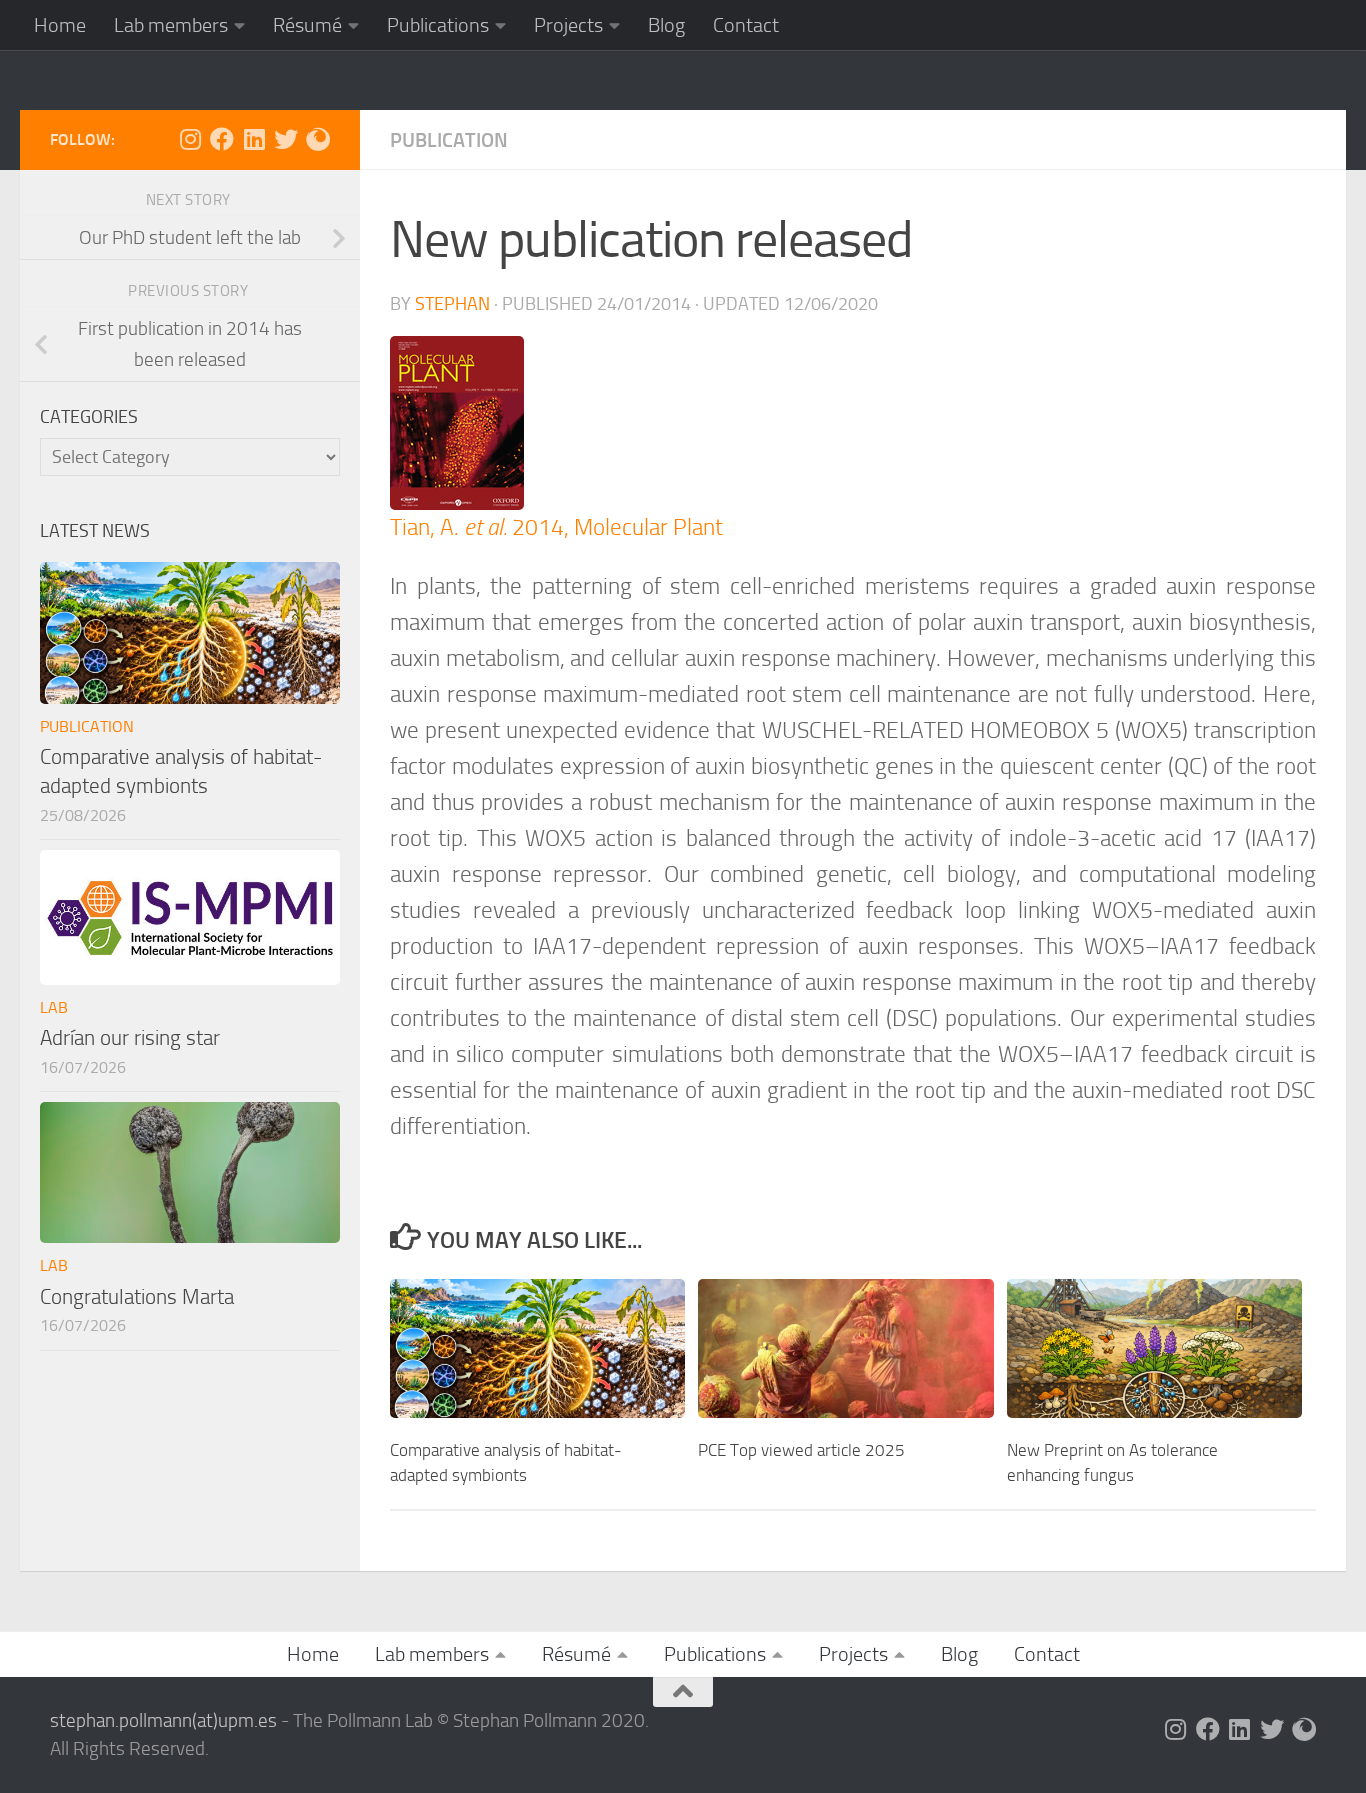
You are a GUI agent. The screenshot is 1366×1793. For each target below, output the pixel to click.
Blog (666, 25)
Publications (438, 25)
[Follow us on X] (286, 139)
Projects (568, 25)
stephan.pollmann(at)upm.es (163, 1721)
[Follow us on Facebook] (222, 139)
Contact (746, 25)
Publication (449, 140)
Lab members (171, 25)
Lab (54, 1007)
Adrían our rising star (130, 1037)
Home (60, 25)
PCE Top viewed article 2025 (801, 1450)
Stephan (452, 304)
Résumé (307, 25)
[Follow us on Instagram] (190, 139)
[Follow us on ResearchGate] (318, 139)
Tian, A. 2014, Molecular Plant (556, 527)
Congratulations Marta (137, 1296)
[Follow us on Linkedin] (254, 139)
